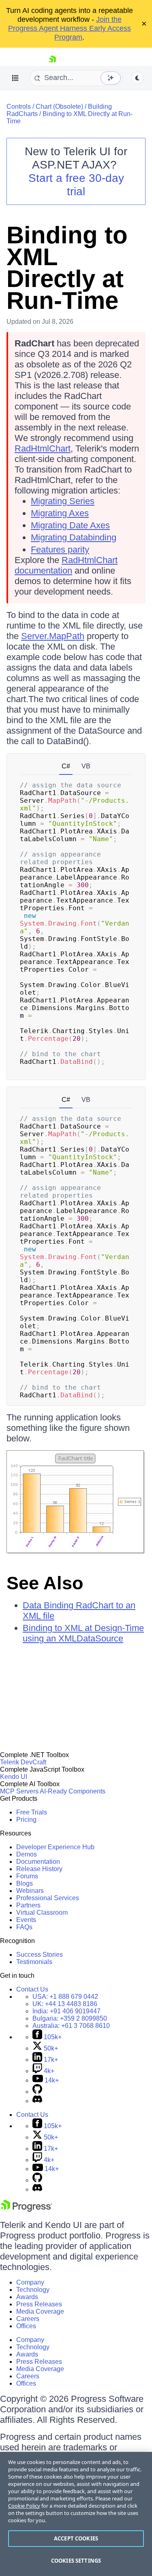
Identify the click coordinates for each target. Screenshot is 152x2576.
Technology (33, 2290)
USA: (65, 1997)
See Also (45, 1583)
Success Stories (40, 1955)
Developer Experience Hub (55, 1847)
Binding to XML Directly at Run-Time (67, 268)
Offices (26, 2326)
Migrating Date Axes (70, 525)
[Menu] (15, 78)
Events (26, 1920)
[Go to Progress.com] (26, 2210)
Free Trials (32, 1812)
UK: (65, 2004)
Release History (39, 1869)
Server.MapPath (53, 636)
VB (86, 766)
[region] (76, 2514)
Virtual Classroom (42, 1912)
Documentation (38, 1862)
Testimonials (34, 1962)
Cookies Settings (76, 2561)
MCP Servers (19, 1791)
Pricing (26, 1820)
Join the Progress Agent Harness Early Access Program (70, 28)
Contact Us (32, 1989)
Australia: (71, 2026)
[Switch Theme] (137, 78)
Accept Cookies (76, 2538)
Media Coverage (40, 2311)
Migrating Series (63, 501)
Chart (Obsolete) (59, 107)
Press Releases (39, 2304)
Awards (27, 2297)
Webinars (30, 1891)
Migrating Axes (60, 513)
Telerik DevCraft (23, 1762)
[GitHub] (37, 2092)
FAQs (24, 1927)
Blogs (25, 1883)
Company (30, 2282)
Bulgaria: (70, 2018)
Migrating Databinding (74, 537)
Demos (27, 1854)
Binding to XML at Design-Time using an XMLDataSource (83, 1633)
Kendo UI (14, 1777)
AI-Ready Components (73, 1791)
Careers (28, 2319)
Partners (28, 1905)
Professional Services (48, 1898)
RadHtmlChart (43, 448)
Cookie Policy (24, 2506)
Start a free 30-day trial (76, 185)
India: (66, 2011)
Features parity (60, 550)
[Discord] (37, 2101)
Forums (27, 1876)
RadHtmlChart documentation (66, 565)
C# (66, 766)
